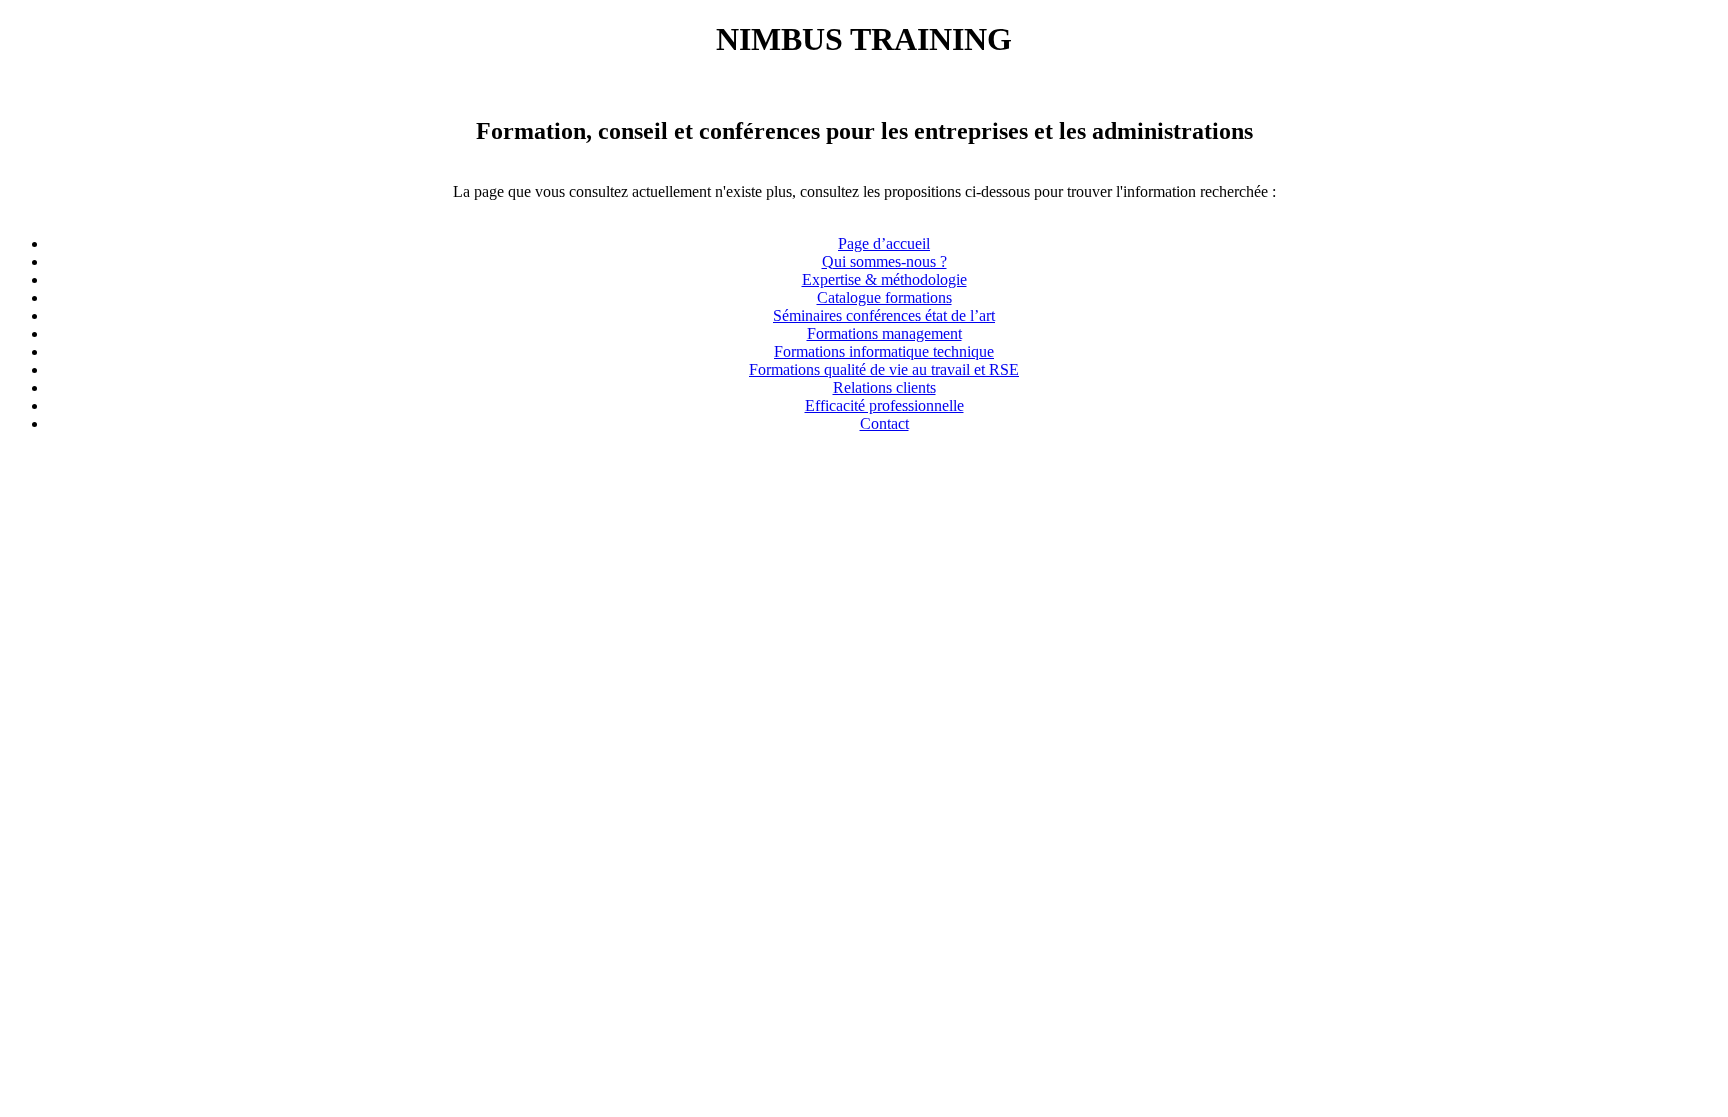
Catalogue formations (884, 297)
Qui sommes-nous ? (884, 261)
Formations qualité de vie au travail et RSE (884, 369)
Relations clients (884, 387)
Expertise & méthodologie (884, 279)
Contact (884, 423)
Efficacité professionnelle (884, 405)
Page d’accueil (884, 243)
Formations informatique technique (884, 351)
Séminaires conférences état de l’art (884, 315)
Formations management (884, 333)
